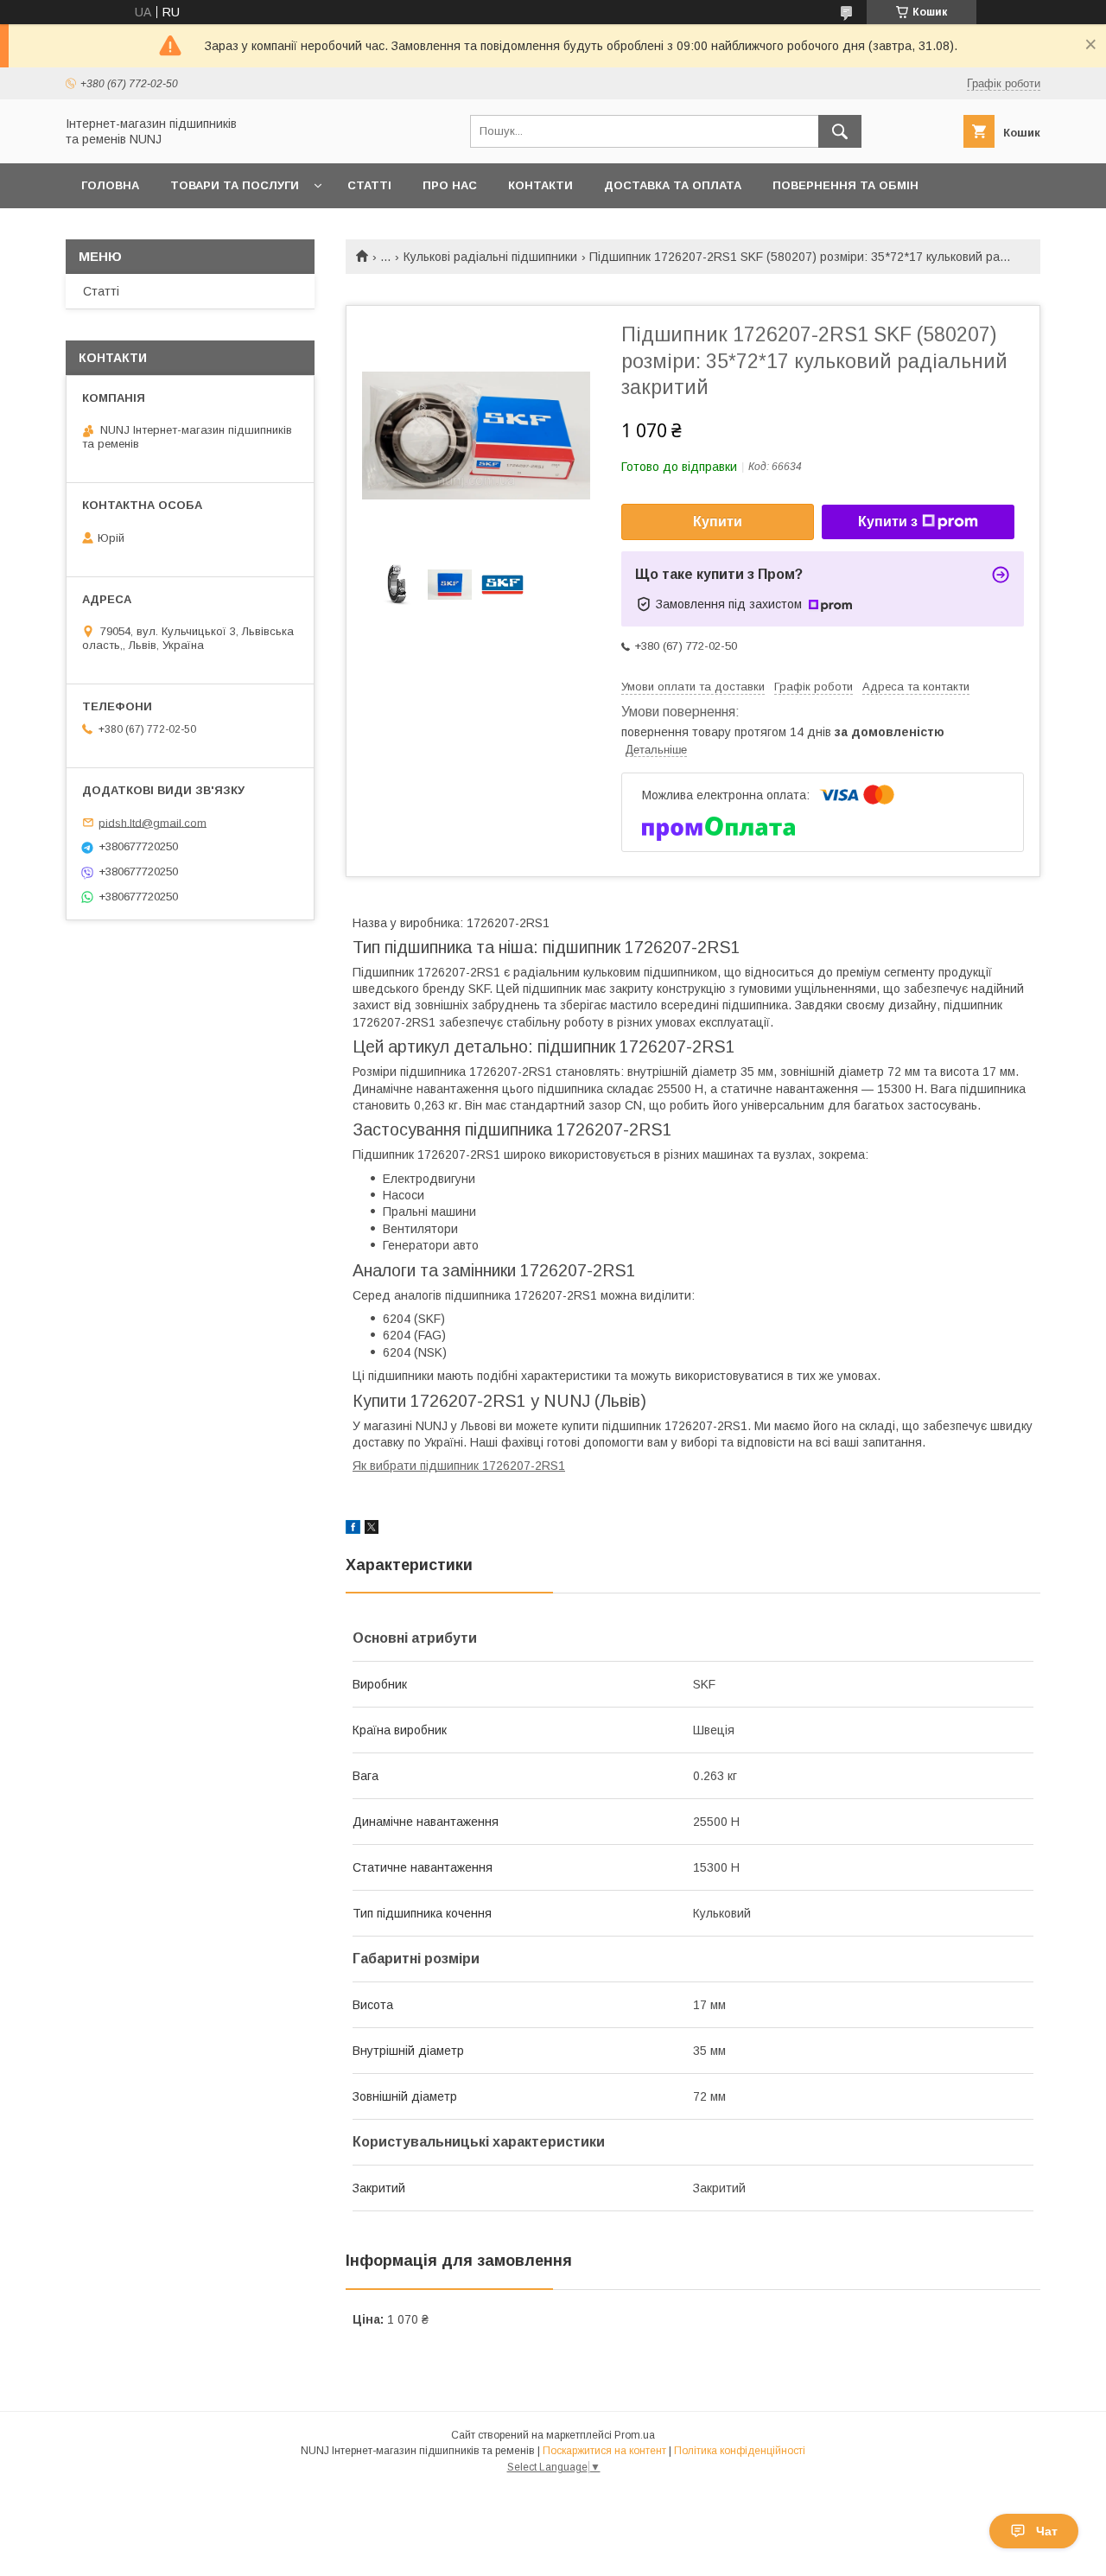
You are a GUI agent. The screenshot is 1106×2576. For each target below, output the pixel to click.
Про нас (450, 185)
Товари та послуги (235, 185)
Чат (1047, 2531)
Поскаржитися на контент (604, 2451)
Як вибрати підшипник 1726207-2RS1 (459, 1466)
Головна (110, 185)
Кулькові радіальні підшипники (490, 257)
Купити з (888, 522)
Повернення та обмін (845, 185)
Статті (369, 185)
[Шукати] (840, 131)
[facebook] (353, 1530)
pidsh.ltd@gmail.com (153, 822)
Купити (718, 522)
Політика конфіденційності (740, 2451)
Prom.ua (635, 2435)
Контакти (540, 185)
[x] (372, 1530)
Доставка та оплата (673, 185)
